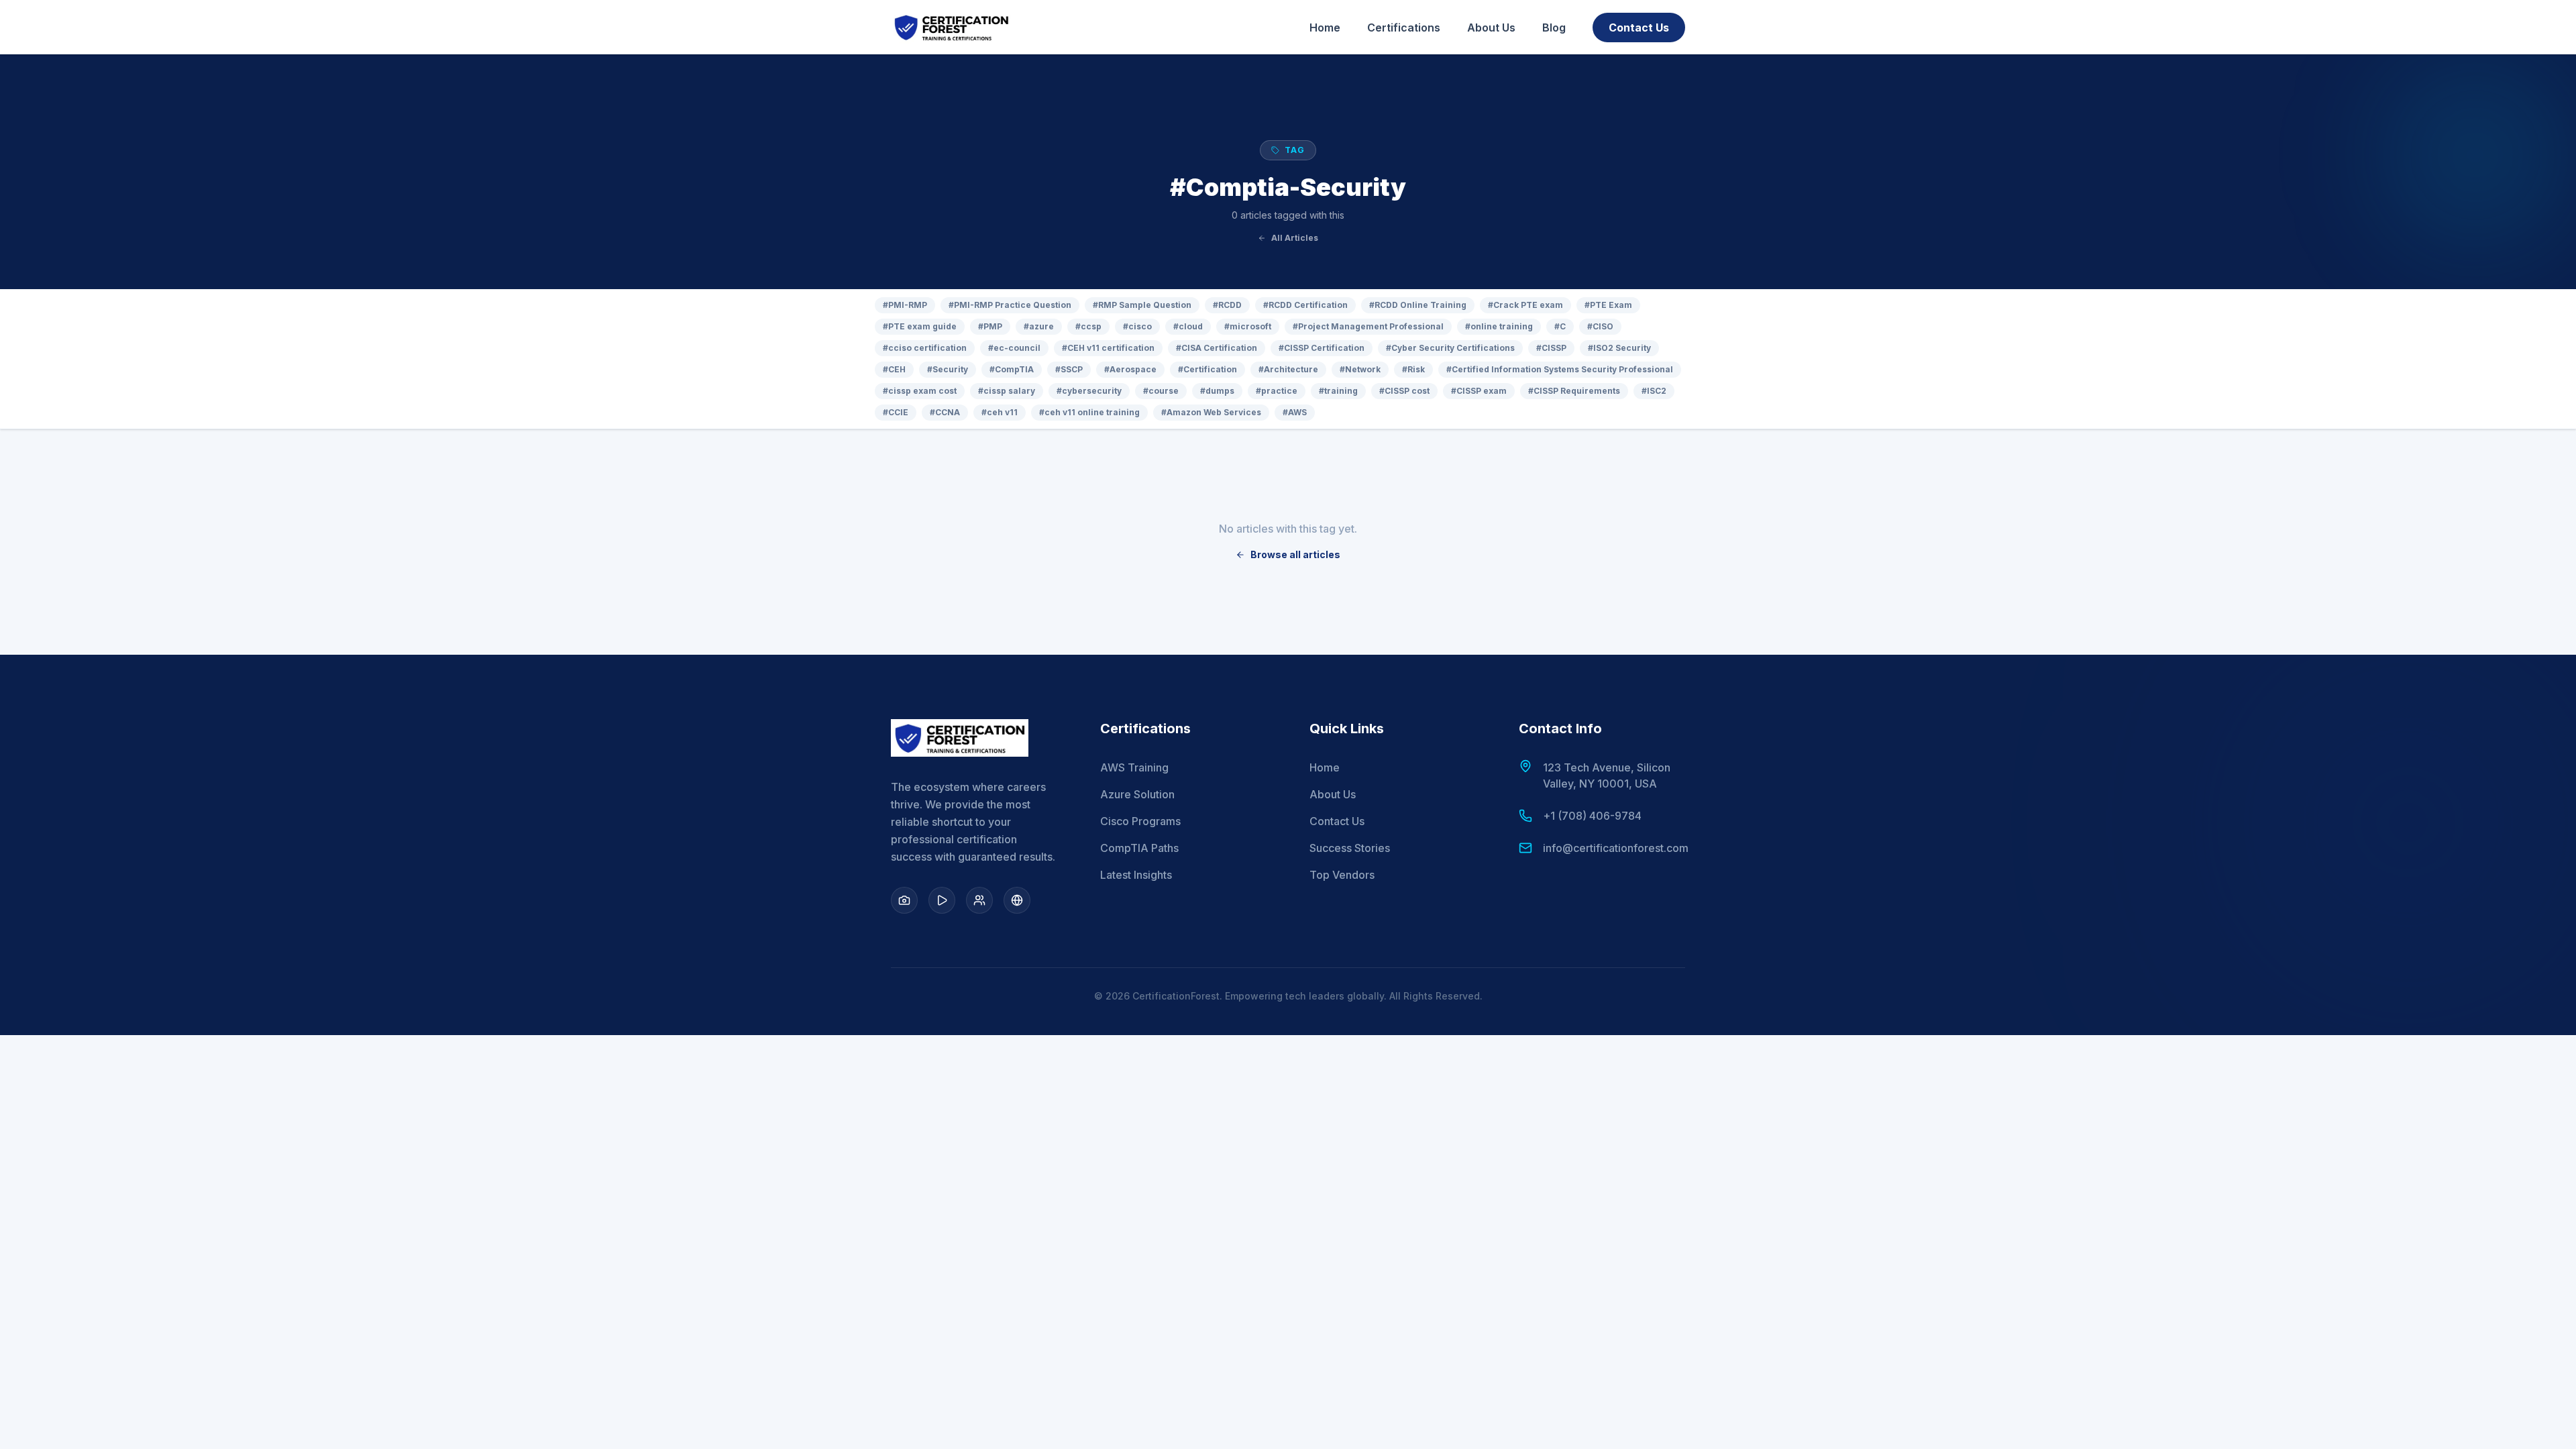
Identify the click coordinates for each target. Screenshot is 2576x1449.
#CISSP (1551, 348)
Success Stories (1350, 848)
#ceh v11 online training (1089, 412)
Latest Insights (1136, 875)
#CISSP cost (1404, 391)
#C (1560, 326)
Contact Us (1639, 28)
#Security (948, 369)
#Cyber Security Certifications (1450, 348)
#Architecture (1288, 369)
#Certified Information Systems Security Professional (1560, 369)
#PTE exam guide (920, 326)
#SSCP (1069, 369)
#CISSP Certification (1322, 348)
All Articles (1295, 238)
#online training (1499, 326)
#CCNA (945, 412)
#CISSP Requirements (1574, 391)
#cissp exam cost (920, 391)
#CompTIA (1012, 369)
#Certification (1207, 369)
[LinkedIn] (979, 900)
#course (1161, 391)
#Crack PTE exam (1525, 305)
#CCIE (896, 412)
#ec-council (1014, 348)
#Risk (1413, 369)
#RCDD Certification (1305, 305)
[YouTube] (942, 900)
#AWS (1295, 412)
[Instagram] (904, 900)
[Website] (1017, 900)
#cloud (1188, 326)
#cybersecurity (1089, 391)
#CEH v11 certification (1108, 348)
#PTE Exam (1608, 305)
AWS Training (1134, 767)
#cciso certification (925, 348)
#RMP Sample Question (1142, 305)
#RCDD (1227, 305)
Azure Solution (1137, 794)
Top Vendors (1342, 875)
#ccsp (1088, 326)
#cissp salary (1007, 391)
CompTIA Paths (1139, 848)
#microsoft (1248, 326)
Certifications (1404, 28)
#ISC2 (1654, 391)
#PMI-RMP (905, 305)
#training (1338, 391)
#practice (1277, 391)
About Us (1491, 28)
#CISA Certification (1217, 348)
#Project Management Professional (1368, 326)
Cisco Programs (1140, 821)
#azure (1039, 326)
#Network (1360, 369)
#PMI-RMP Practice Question (1010, 305)
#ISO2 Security (1619, 348)
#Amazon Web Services (1211, 412)
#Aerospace (1130, 369)
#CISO (1600, 326)
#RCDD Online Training (1418, 305)
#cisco (1137, 326)
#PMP (990, 326)
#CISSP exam (1479, 391)
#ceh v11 (1000, 412)
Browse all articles (1295, 554)
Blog (1554, 28)
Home (1325, 28)
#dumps (1217, 391)
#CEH (894, 369)
